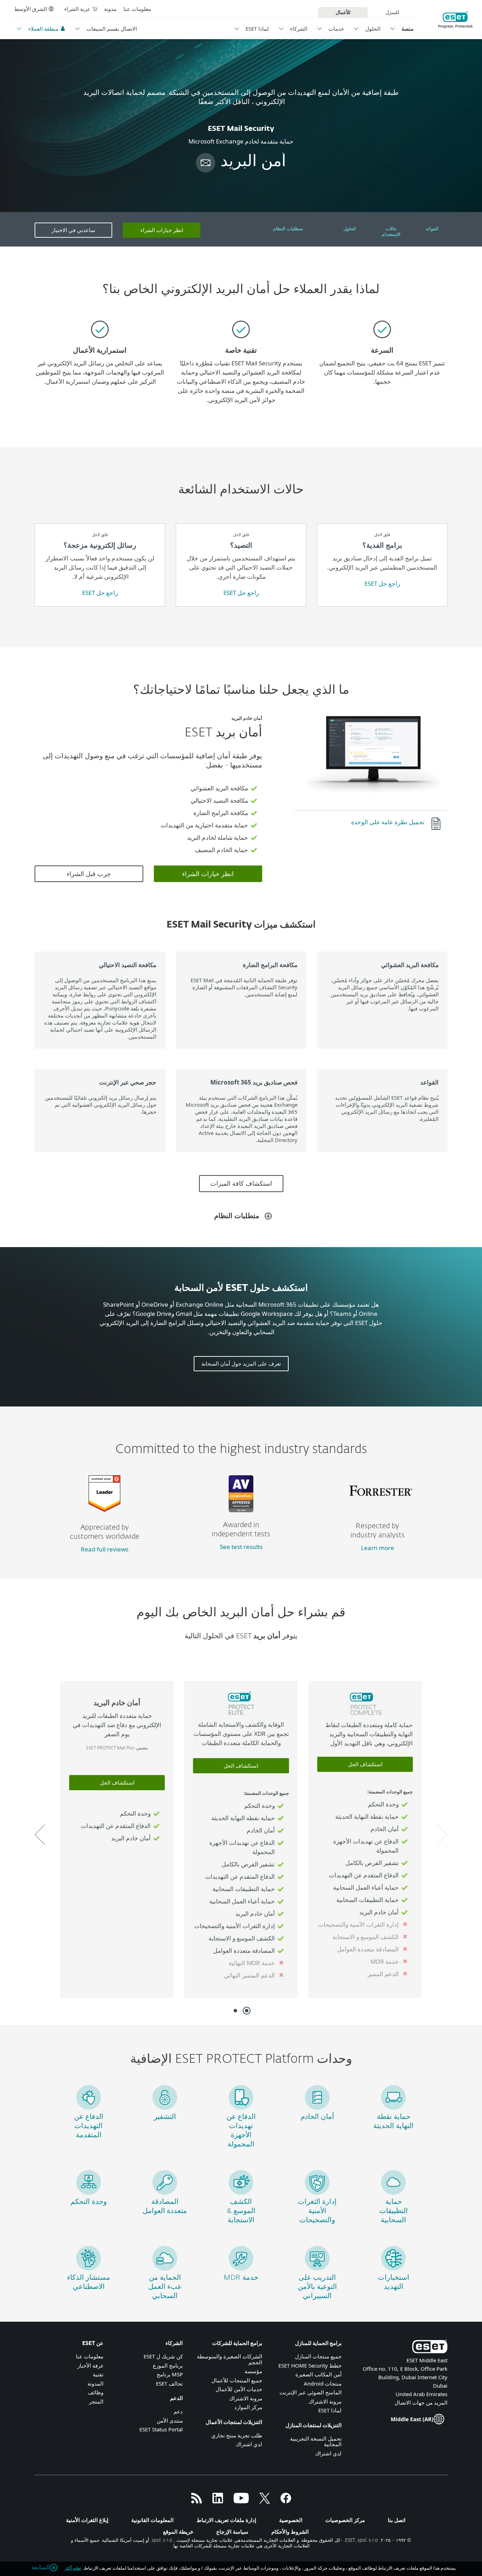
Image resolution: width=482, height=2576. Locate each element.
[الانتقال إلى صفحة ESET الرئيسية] (456, 20)
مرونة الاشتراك (325, 2401)
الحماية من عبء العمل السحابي (165, 2287)
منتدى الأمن (170, 2420)
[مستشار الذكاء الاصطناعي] (89, 2268)
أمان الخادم (317, 2117)
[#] (439, 824)
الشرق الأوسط (31, 9)
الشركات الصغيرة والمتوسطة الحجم (230, 2359)
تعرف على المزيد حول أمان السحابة (241, 1363)
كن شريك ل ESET (163, 2356)
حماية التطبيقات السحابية (394, 2211)
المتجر (96, 2401)
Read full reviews (105, 1549)
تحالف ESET (169, 2383)
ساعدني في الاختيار (73, 230)
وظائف (96, 2392)
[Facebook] (286, 2501)
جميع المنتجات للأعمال (237, 2380)
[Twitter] (265, 2501)
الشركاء (299, 29)
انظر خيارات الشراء (162, 230)
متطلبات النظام (288, 229)
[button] (442, 1835)
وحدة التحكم (89, 2202)
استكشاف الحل (365, 1764)
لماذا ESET (257, 29)
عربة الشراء (77, 9)
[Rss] (197, 2501)
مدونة (110, 9)
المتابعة (41, 2568)
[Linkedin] (218, 2501)
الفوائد (432, 229)
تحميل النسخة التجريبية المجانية (316, 2441)
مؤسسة (253, 2371)
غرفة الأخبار (90, 2365)
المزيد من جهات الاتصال (421, 2402)
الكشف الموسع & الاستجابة (241, 2211)
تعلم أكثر (73, 2568)
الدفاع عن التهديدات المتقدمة (89, 2126)
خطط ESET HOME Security (310, 2365)
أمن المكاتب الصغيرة (318, 2374)
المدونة (95, 2383)
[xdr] (241, 2192)
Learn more (378, 1548)
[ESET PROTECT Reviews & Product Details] (104, 1509)
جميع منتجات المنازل (318, 2356)
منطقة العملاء (43, 29)
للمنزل (392, 12)
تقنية (98, 2374)
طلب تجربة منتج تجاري (237, 2435)
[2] (235, 2011)
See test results (241, 1547)
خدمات (336, 29)
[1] (247, 2011)
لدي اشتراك (328, 2453)
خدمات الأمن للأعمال (239, 2389)
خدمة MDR (241, 2278)
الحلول (373, 29)
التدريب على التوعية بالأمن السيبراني (317, 2287)
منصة (408, 29)
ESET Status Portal (161, 2429)
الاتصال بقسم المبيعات (112, 29)
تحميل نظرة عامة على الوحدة (388, 822)
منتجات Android (323, 2383)
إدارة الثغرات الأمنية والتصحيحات (317, 2211)
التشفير (165, 2117)
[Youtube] (241, 2501)
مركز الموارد (248, 2407)
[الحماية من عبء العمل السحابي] (165, 2268)
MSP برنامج (170, 2374)
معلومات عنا (137, 9)
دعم (178, 2411)
